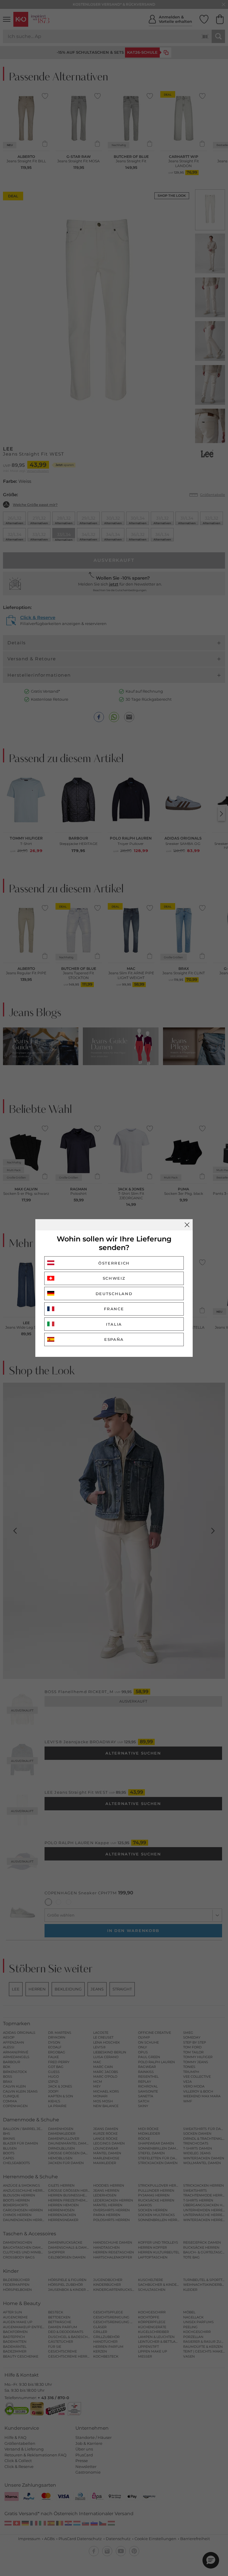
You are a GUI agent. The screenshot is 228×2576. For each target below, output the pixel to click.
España (114, 1339)
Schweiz (114, 1278)
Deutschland (114, 1294)
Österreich (114, 1263)
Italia (114, 1324)
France (114, 1309)
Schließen (187, 1225)
